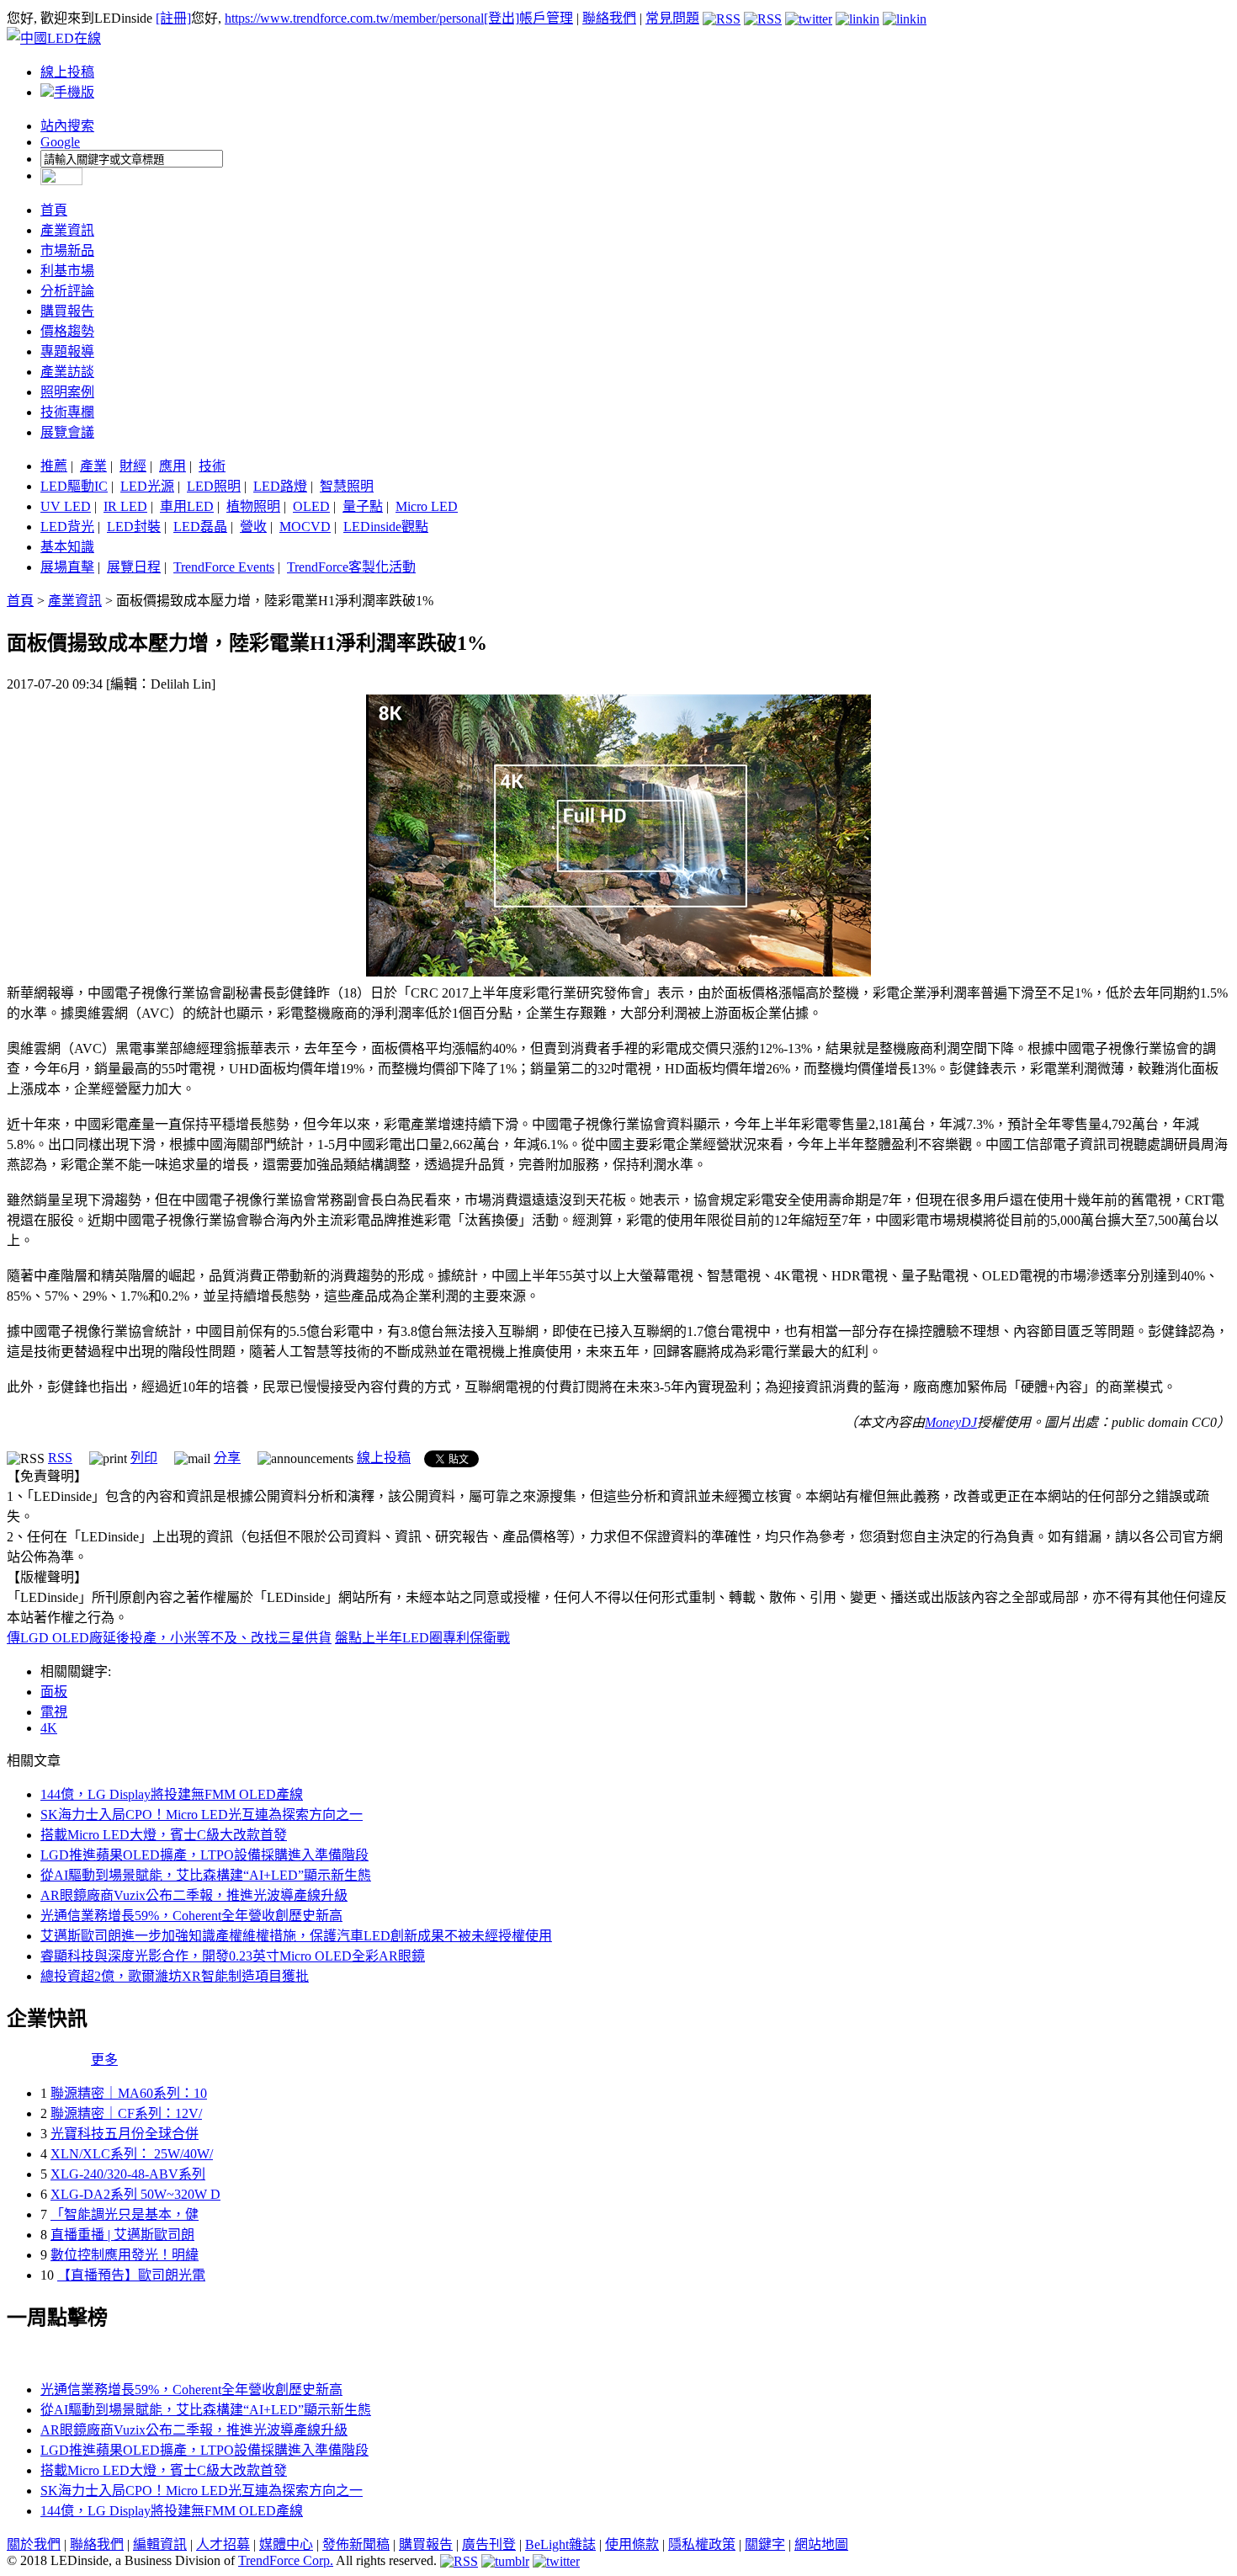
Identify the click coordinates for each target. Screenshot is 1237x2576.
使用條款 (632, 2544)
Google (60, 142)
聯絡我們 (609, 18)
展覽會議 (67, 432)
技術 (212, 466)
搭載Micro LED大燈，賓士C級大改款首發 (164, 1835)
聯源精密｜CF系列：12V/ (126, 2113)
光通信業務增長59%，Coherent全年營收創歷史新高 (191, 1916)
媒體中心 (286, 2544)
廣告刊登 (489, 2544)
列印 (144, 1458)
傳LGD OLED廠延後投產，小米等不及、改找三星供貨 (169, 1638)
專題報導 (67, 351)
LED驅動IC (74, 486)
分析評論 (67, 291)
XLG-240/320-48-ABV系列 (128, 2174)
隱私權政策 (702, 2544)
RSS (60, 1458)
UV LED (66, 506)
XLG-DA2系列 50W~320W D (135, 2194)
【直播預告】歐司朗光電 (131, 2275)
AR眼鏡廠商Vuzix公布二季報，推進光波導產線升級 (194, 1895)
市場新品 (67, 250)
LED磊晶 (200, 527)
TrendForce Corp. (286, 2560)
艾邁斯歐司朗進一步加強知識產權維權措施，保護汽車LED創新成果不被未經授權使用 (296, 1936)
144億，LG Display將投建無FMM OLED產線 (172, 1794)
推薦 (54, 466)
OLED (311, 506)
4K (49, 1728)
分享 (227, 1458)
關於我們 (34, 2544)
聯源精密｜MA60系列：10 (129, 2093)
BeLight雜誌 (560, 2544)
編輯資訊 (160, 2544)
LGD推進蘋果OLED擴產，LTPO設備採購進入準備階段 (204, 1855)
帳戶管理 (546, 18)
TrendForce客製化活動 (351, 567)
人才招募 (223, 2544)
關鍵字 (765, 2544)
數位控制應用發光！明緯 (125, 2255)
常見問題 (672, 18)
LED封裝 (134, 527)
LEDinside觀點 (386, 527)
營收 (253, 527)
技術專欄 (67, 412)
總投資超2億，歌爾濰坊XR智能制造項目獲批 (175, 1976)
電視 (54, 1712)
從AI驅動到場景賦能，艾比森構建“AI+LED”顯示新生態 (206, 1875)
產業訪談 (67, 372)
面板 (54, 1692)
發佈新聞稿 (356, 2544)
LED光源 (147, 486)
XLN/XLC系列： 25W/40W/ (132, 2154)
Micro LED (427, 506)
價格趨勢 (67, 331)
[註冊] (173, 18)
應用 (173, 466)
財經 (133, 466)
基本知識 (67, 547)
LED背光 (67, 527)
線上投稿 (67, 72)
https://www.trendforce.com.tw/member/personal (354, 18)
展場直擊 (67, 567)
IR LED (125, 506)
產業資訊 (67, 230)
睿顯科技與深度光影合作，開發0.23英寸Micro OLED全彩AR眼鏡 (233, 1956)
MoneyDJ (951, 1422)
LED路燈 (280, 486)
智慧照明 (347, 486)
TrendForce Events (224, 567)
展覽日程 (134, 567)
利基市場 (67, 271)
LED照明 (214, 486)
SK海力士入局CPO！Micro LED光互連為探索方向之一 (202, 1815)
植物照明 (253, 506)
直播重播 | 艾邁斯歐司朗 (122, 2235)
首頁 (54, 210)
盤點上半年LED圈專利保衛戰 (422, 1638)
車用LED (187, 506)
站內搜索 (67, 126)
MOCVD (305, 527)
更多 (104, 2060)
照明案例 (67, 392)
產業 (93, 466)
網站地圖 (821, 2544)
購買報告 (67, 311)
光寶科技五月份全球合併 (125, 2134)
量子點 (363, 506)
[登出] (502, 18)
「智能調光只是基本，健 (125, 2214)
